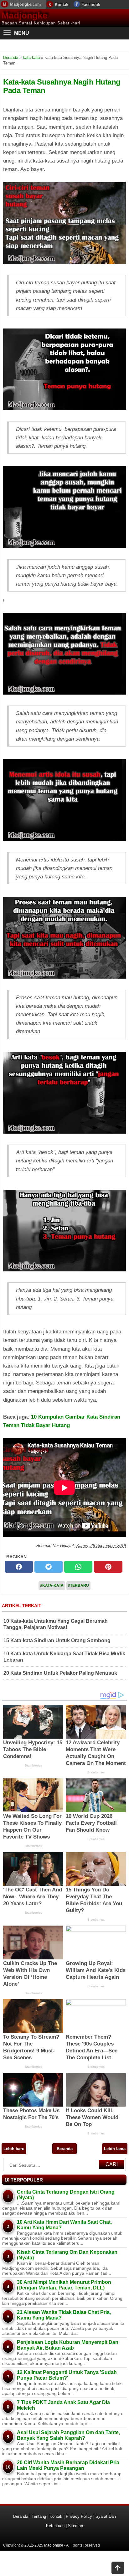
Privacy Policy (79, 2516)
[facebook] (19, 1567)
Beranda (65, 2149)
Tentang (39, 2516)
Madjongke (25, 16)
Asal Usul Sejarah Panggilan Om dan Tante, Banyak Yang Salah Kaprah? (68, 2435)
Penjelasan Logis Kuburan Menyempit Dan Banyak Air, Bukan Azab (68, 2345)
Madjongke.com (26, 4)
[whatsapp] (78, 1567)
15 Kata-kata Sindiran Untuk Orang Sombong (57, 1640)
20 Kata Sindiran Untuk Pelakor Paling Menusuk (60, 1673)
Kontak (62, 5)
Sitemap (75, 2526)
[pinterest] (108, 1567)
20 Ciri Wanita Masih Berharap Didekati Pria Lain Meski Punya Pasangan (68, 2465)
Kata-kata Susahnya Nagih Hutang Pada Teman (62, 86)
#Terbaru (78, 1585)
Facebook (91, 5)
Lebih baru (14, 2149)
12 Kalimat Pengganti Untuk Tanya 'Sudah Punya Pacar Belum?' (67, 2375)
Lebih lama (115, 2149)
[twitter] (49, 1567)
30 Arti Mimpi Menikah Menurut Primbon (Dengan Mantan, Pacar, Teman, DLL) (64, 2285)
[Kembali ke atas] (118, 2568)
